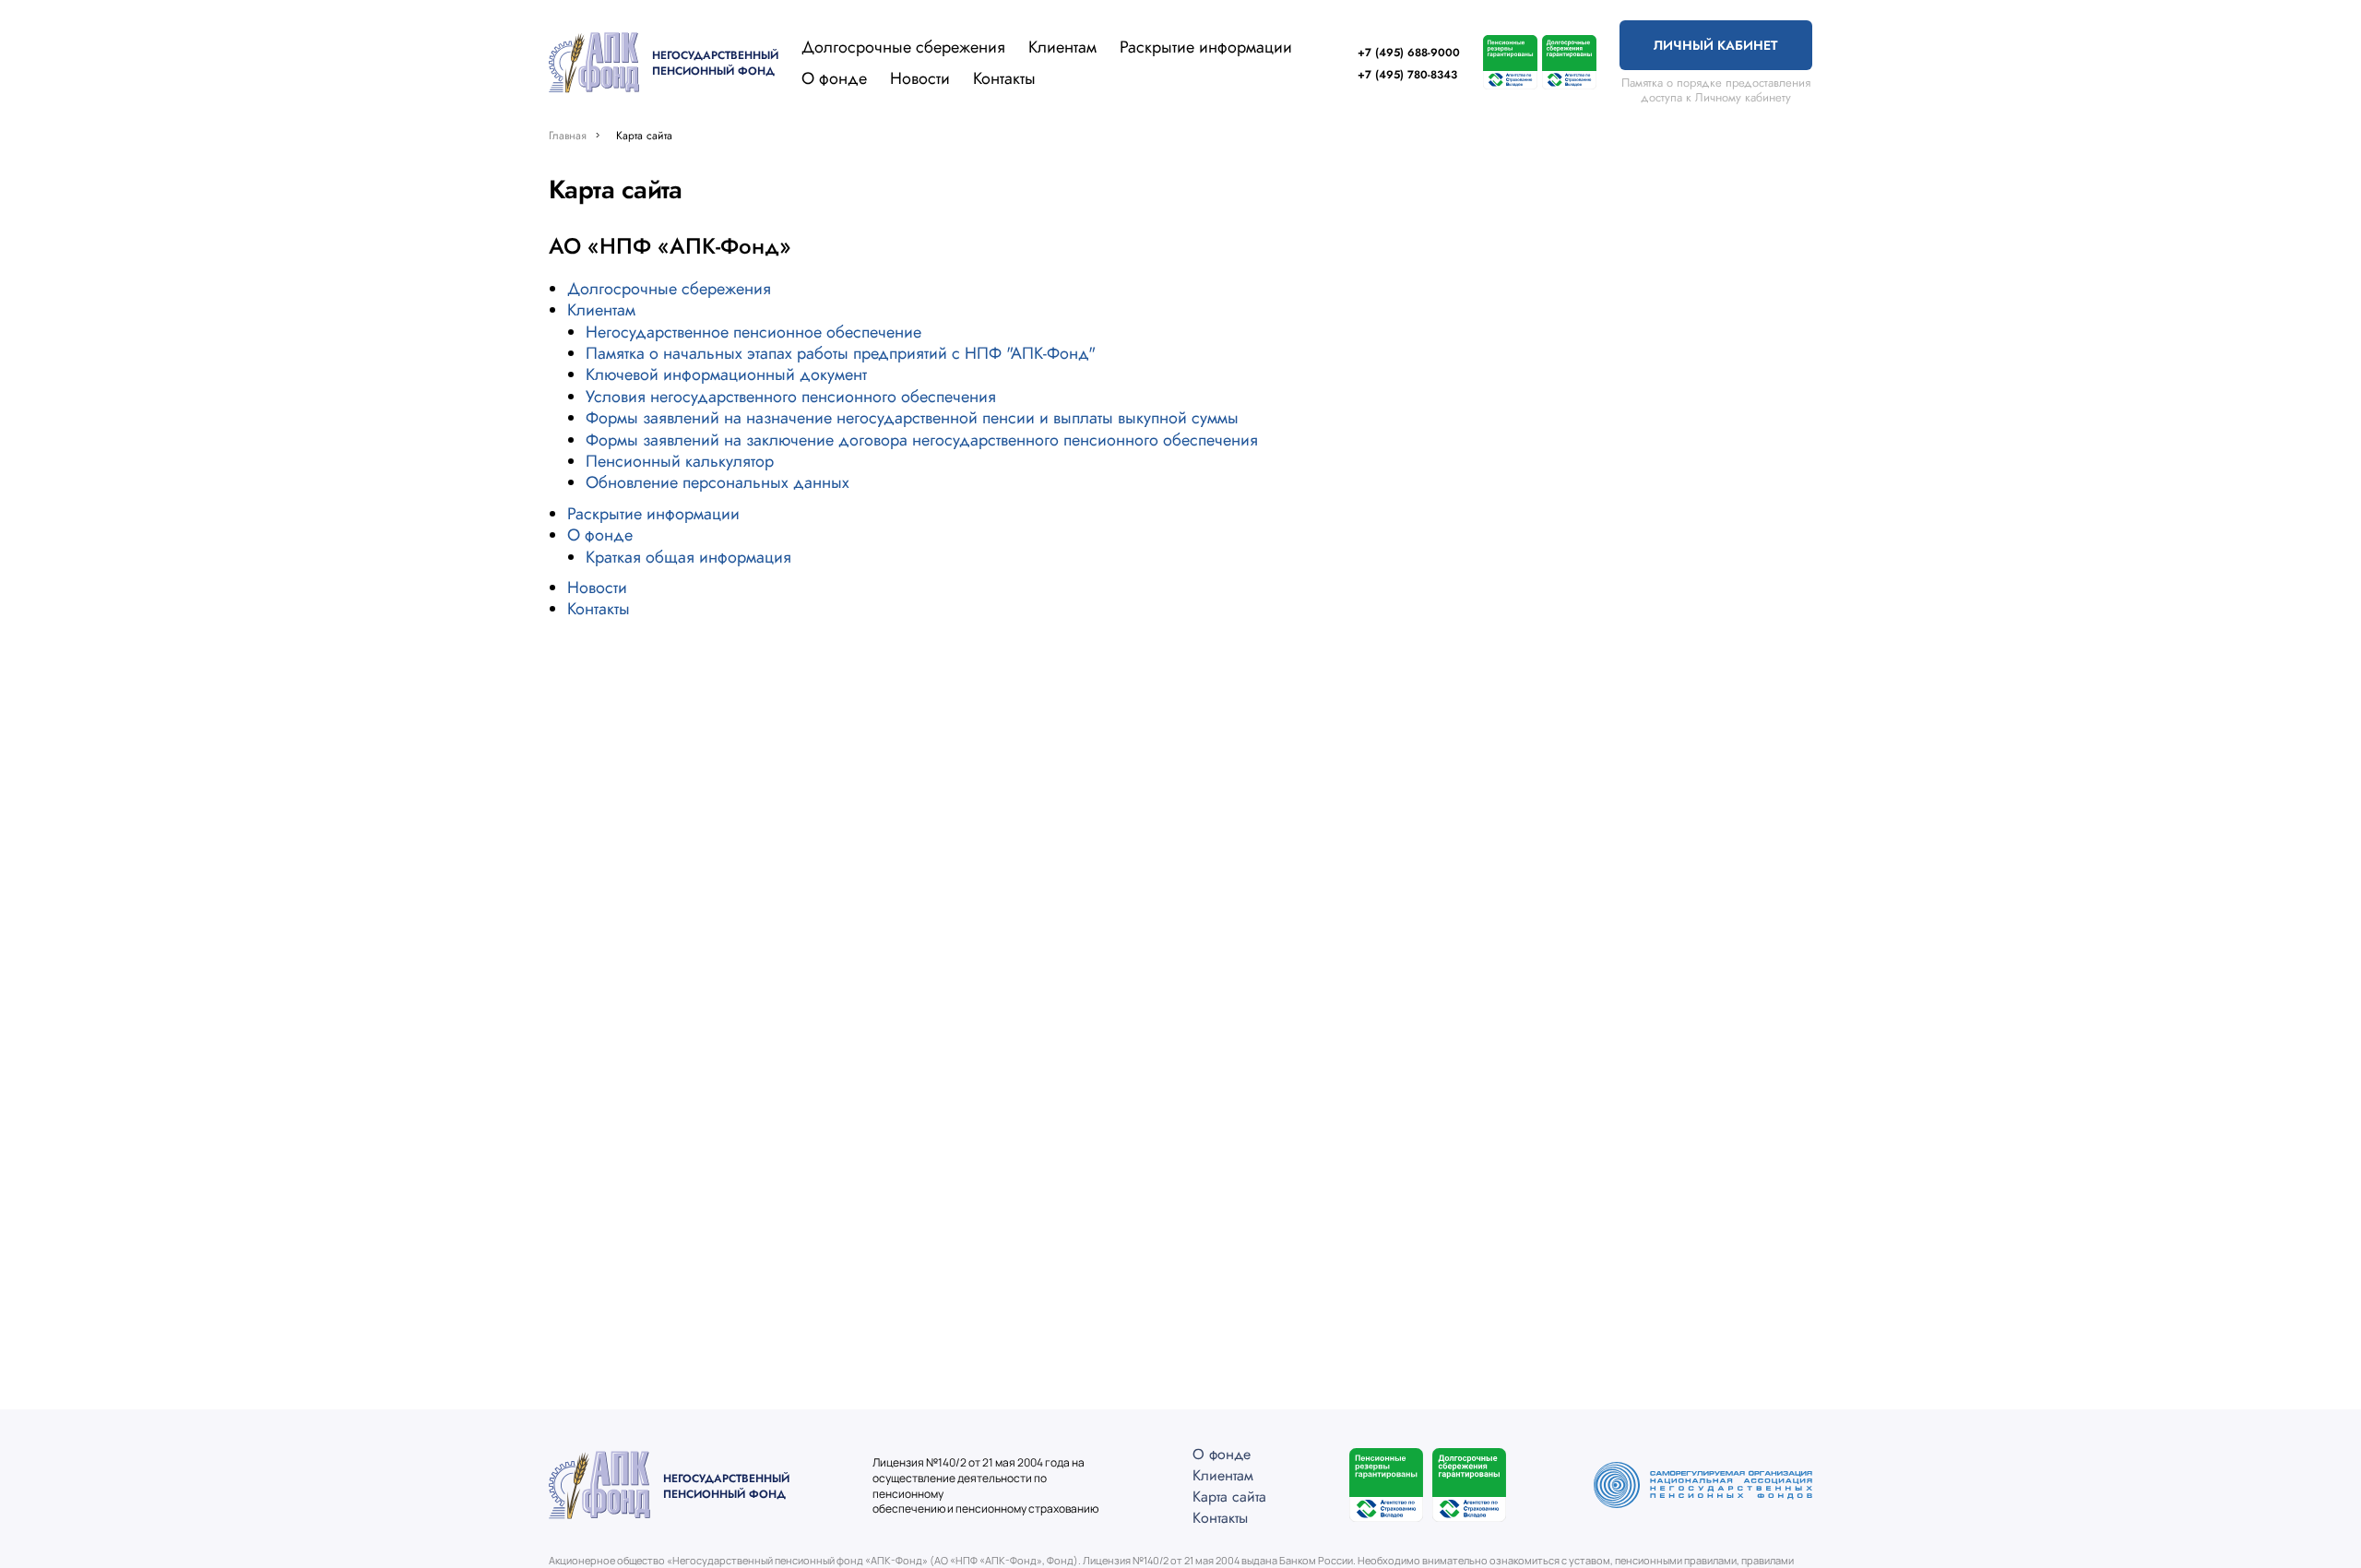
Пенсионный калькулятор (680, 461)
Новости (920, 78)
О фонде (834, 79)
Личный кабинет (1715, 45)
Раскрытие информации (1206, 47)
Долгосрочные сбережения (903, 47)
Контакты (1004, 78)
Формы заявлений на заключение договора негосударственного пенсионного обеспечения (922, 440)
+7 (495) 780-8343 (1407, 75)
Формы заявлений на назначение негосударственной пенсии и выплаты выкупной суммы (912, 418)
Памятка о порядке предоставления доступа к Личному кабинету (1716, 90)
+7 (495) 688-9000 (1409, 53)
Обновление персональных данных (718, 482)
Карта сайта (1229, 1497)
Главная (568, 136)
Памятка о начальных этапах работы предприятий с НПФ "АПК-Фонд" (841, 353)
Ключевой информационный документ (726, 374)
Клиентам (1062, 48)
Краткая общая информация (688, 557)
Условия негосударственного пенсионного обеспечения (791, 397)
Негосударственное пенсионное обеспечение (753, 332)
